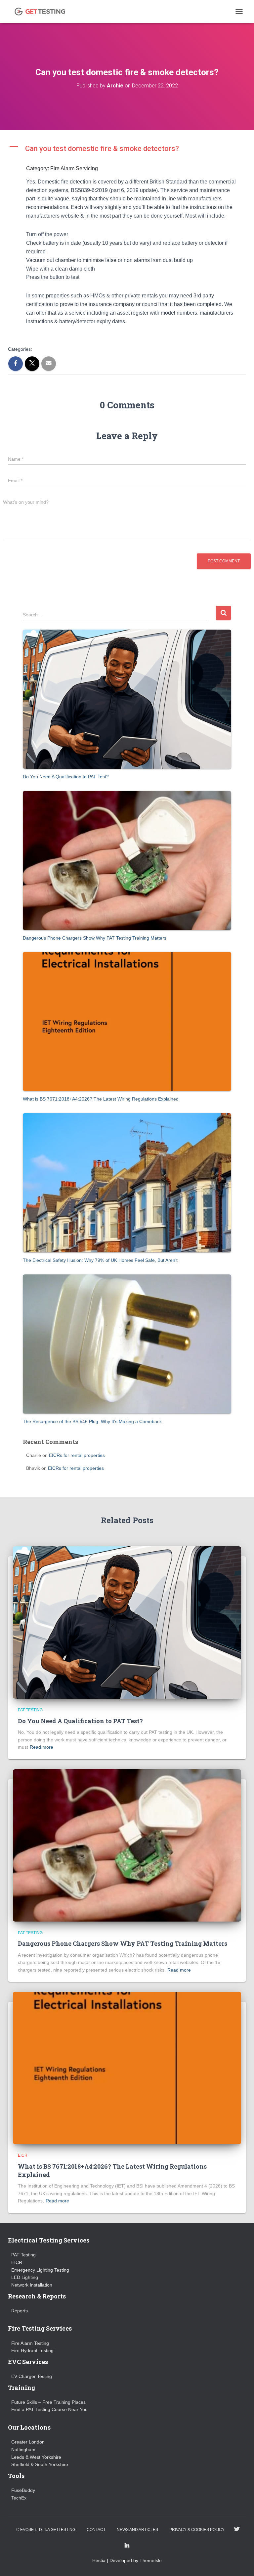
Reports (20, 2311)
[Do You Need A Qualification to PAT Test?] (127, 699)
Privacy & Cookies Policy (197, 2530)
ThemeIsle (151, 2560)
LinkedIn (127, 2546)
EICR (23, 2155)
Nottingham (23, 2449)
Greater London (28, 2442)
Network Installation (32, 2285)
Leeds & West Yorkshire (36, 2457)
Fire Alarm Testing (30, 2343)
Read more (42, 1747)
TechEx (19, 2498)
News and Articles (137, 2530)
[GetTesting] (42, 12)
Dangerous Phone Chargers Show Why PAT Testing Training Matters (95, 938)
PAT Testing (30, 1710)
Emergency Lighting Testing (40, 2270)
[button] (127, 149)
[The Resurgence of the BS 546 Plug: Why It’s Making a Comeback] (127, 1344)
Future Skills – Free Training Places (48, 2402)
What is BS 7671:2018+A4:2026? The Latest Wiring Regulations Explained (101, 1099)
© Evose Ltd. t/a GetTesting (46, 2530)
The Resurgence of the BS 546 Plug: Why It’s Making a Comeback (92, 1421)
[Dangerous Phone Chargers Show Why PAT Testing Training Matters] (127, 860)
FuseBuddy (23, 2490)
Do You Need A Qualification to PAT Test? (66, 777)
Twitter (237, 2529)
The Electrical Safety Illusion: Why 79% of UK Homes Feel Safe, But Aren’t (100, 1260)
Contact (96, 2530)
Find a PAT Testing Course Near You (49, 2409)
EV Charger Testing (32, 2376)
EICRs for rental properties (77, 1455)
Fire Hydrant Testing (32, 2350)
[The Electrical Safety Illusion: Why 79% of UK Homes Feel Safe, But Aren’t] (127, 1183)
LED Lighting (25, 2277)
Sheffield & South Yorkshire (40, 2464)
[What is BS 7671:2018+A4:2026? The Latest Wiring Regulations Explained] (127, 1021)
